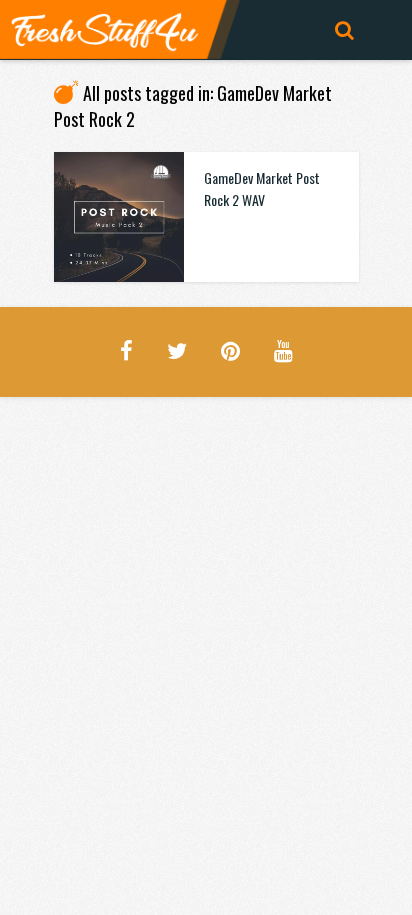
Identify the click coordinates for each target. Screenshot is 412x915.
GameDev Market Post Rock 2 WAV (262, 188)
